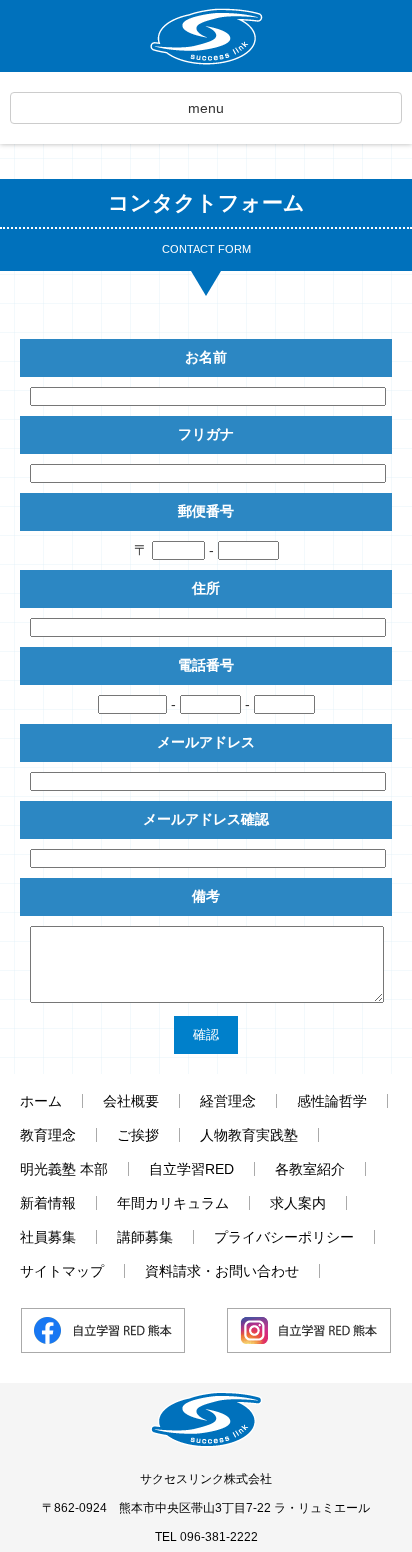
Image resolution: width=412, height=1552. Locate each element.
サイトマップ (62, 1271)
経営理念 (228, 1101)
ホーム (41, 1101)
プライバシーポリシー (284, 1237)
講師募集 (145, 1237)
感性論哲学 (332, 1101)
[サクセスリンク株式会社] (206, 36)
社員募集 (48, 1237)
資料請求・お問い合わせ (222, 1271)
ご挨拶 (138, 1135)
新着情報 (48, 1203)
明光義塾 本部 (64, 1169)
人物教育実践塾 (249, 1135)
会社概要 (131, 1101)
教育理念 (48, 1135)
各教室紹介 (310, 1169)
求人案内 (298, 1203)
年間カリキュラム (173, 1203)
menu (206, 108)
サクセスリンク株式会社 (206, 1479)
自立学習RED (191, 1169)
